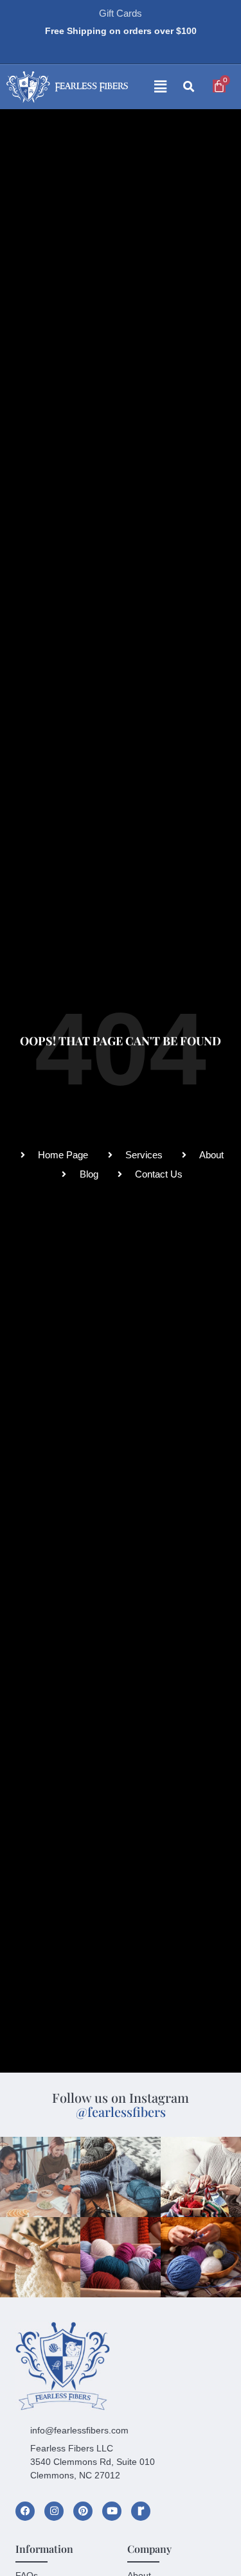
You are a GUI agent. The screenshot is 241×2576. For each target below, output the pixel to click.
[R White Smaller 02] (141, 2511)
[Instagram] (54, 2511)
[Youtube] (112, 2511)
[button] (150, 87)
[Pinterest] (83, 2511)
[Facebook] (25, 2511)
